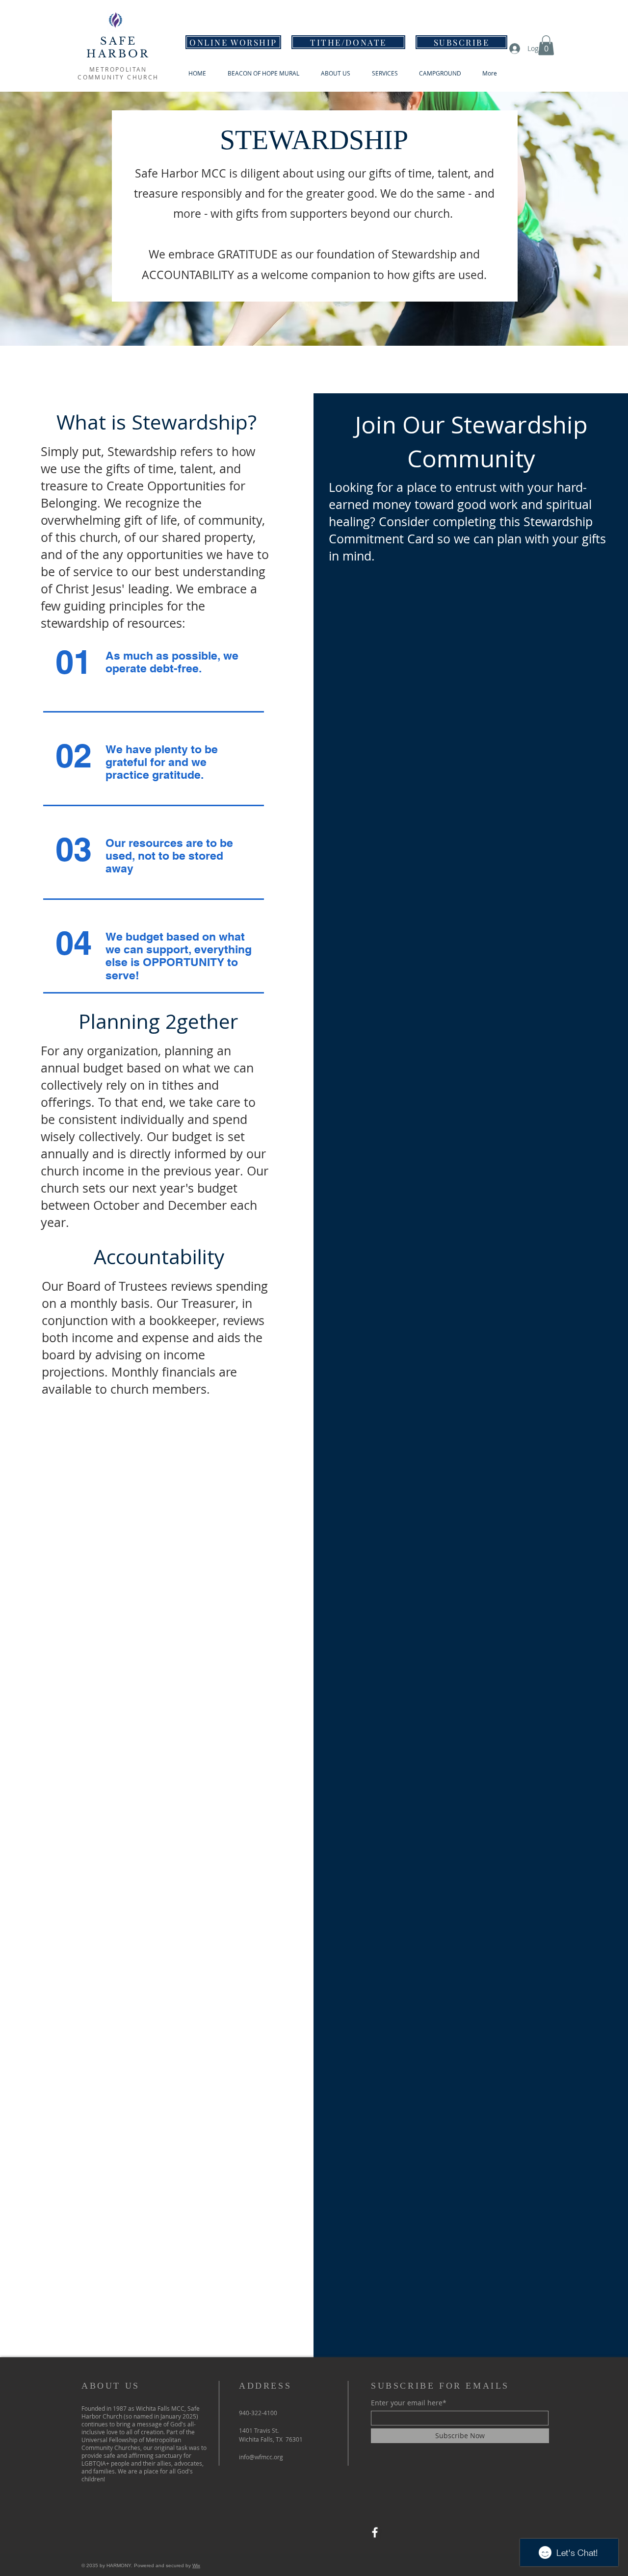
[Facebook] (375, 2532)
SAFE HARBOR (118, 48)
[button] (546, 45)
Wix (196, 2565)
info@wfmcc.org (261, 2457)
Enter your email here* (409, 2403)
